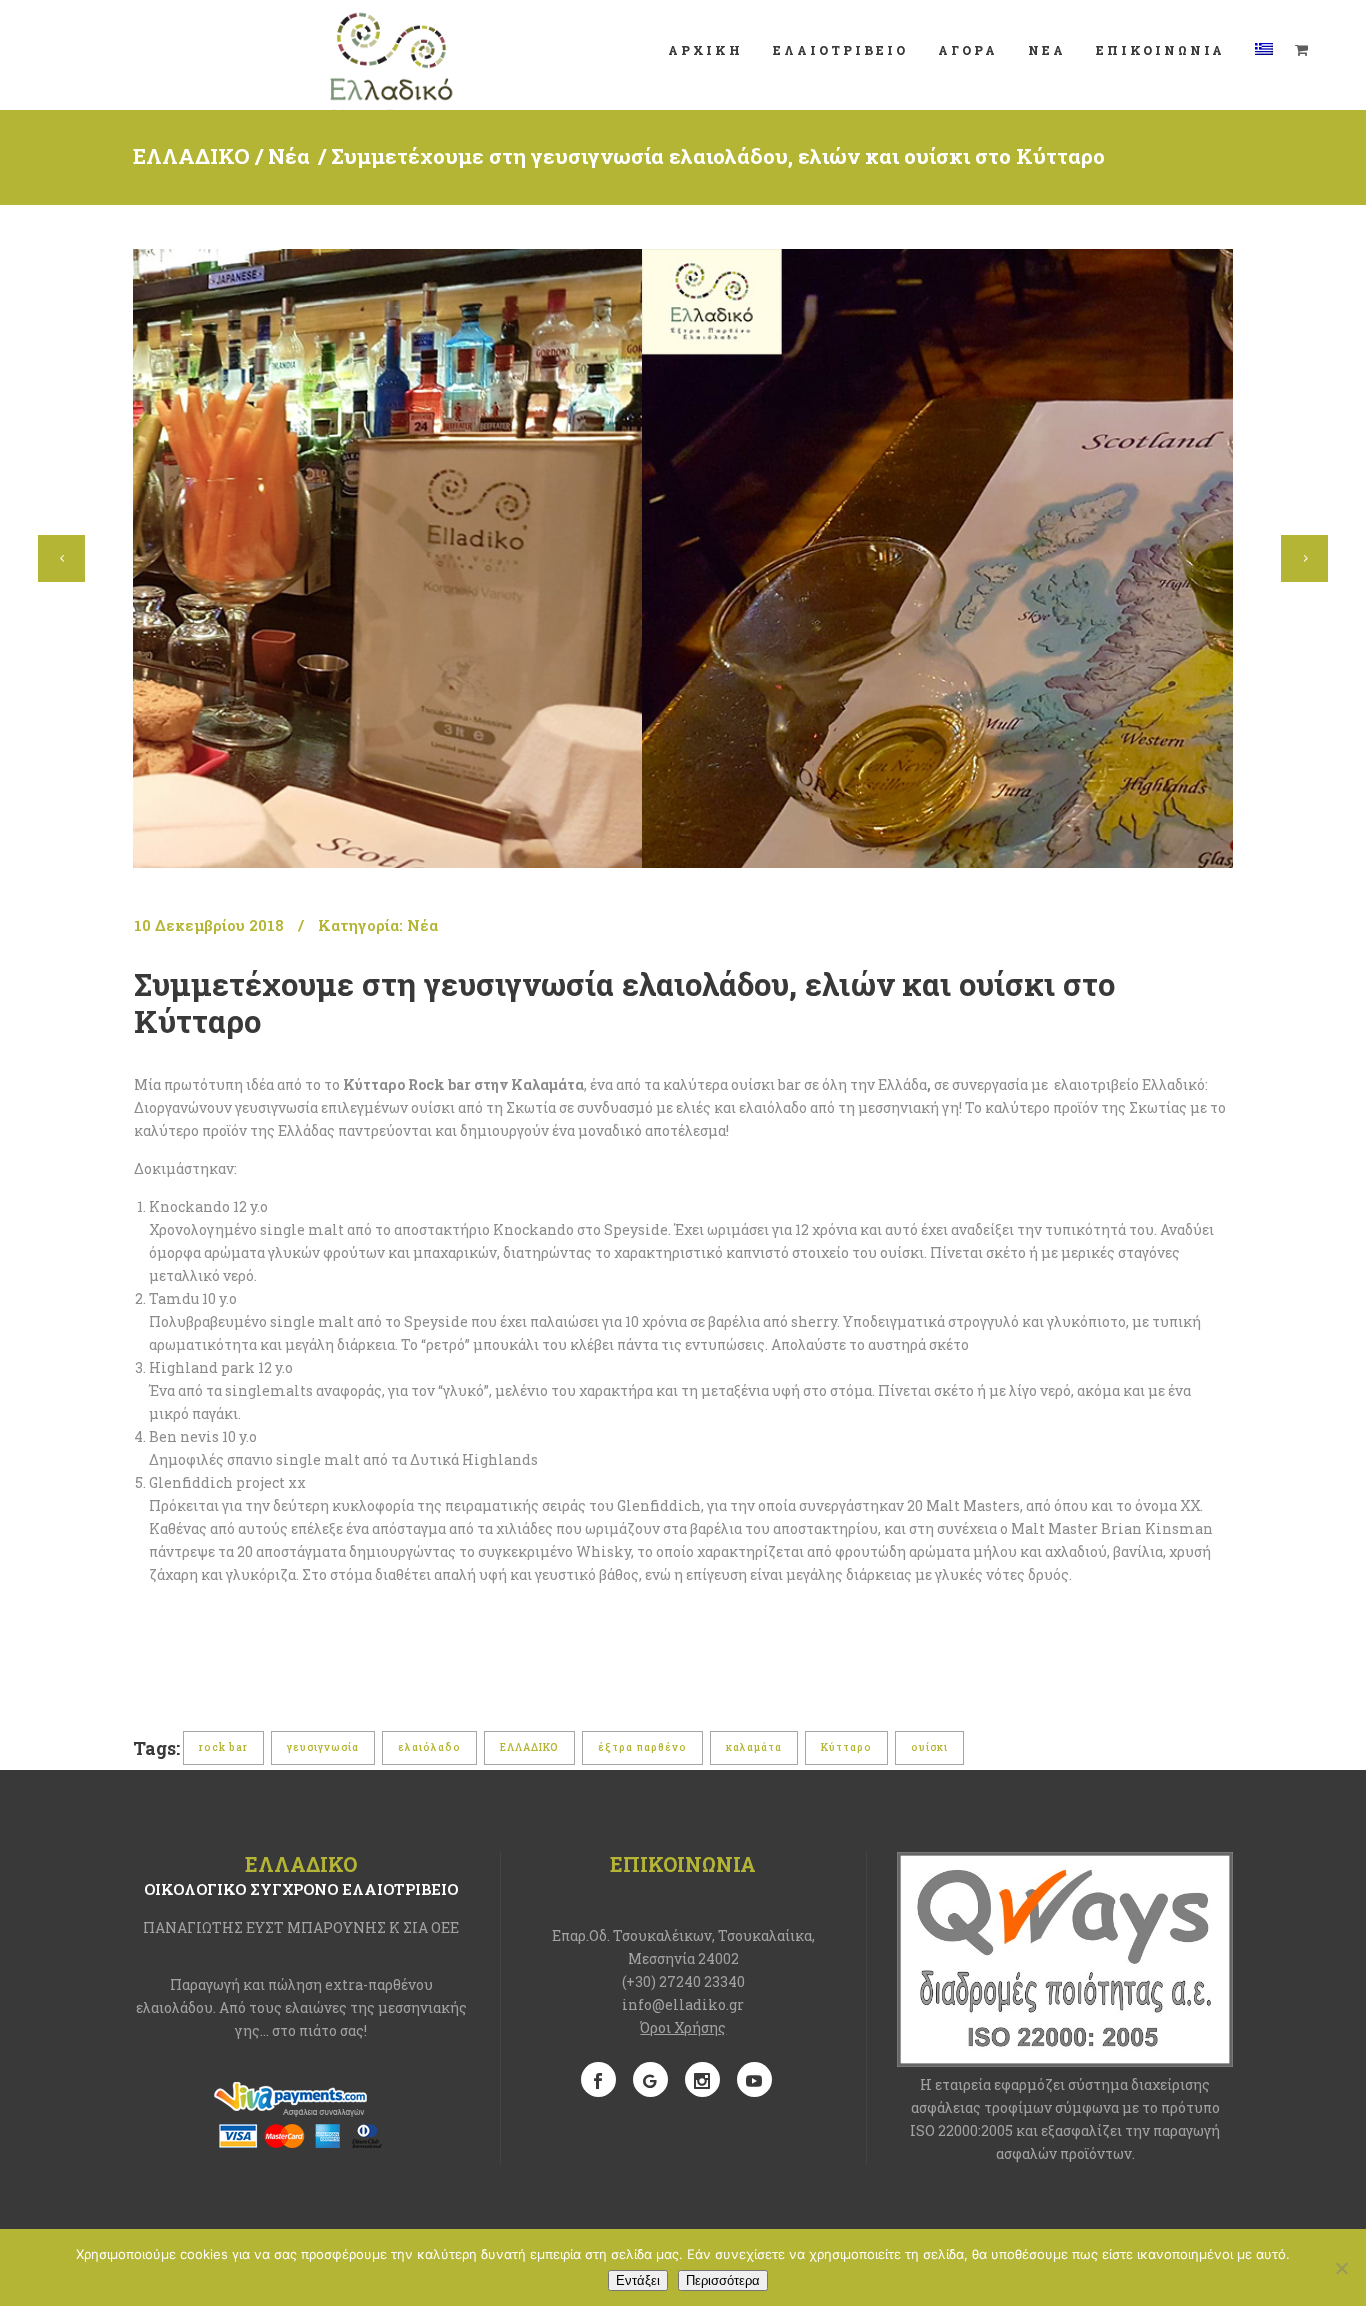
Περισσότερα (723, 2280)
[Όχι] (1341, 2268)
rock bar (223, 1747)
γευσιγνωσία (323, 1747)
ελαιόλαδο (429, 1747)
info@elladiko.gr (683, 2004)
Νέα (289, 156)
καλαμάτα (754, 1747)
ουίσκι (929, 1747)
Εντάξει (638, 2280)
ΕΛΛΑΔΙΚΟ (191, 156)
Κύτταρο (846, 1747)
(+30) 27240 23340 (683, 1981)
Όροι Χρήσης (683, 2027)
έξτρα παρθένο (642, 1747)
